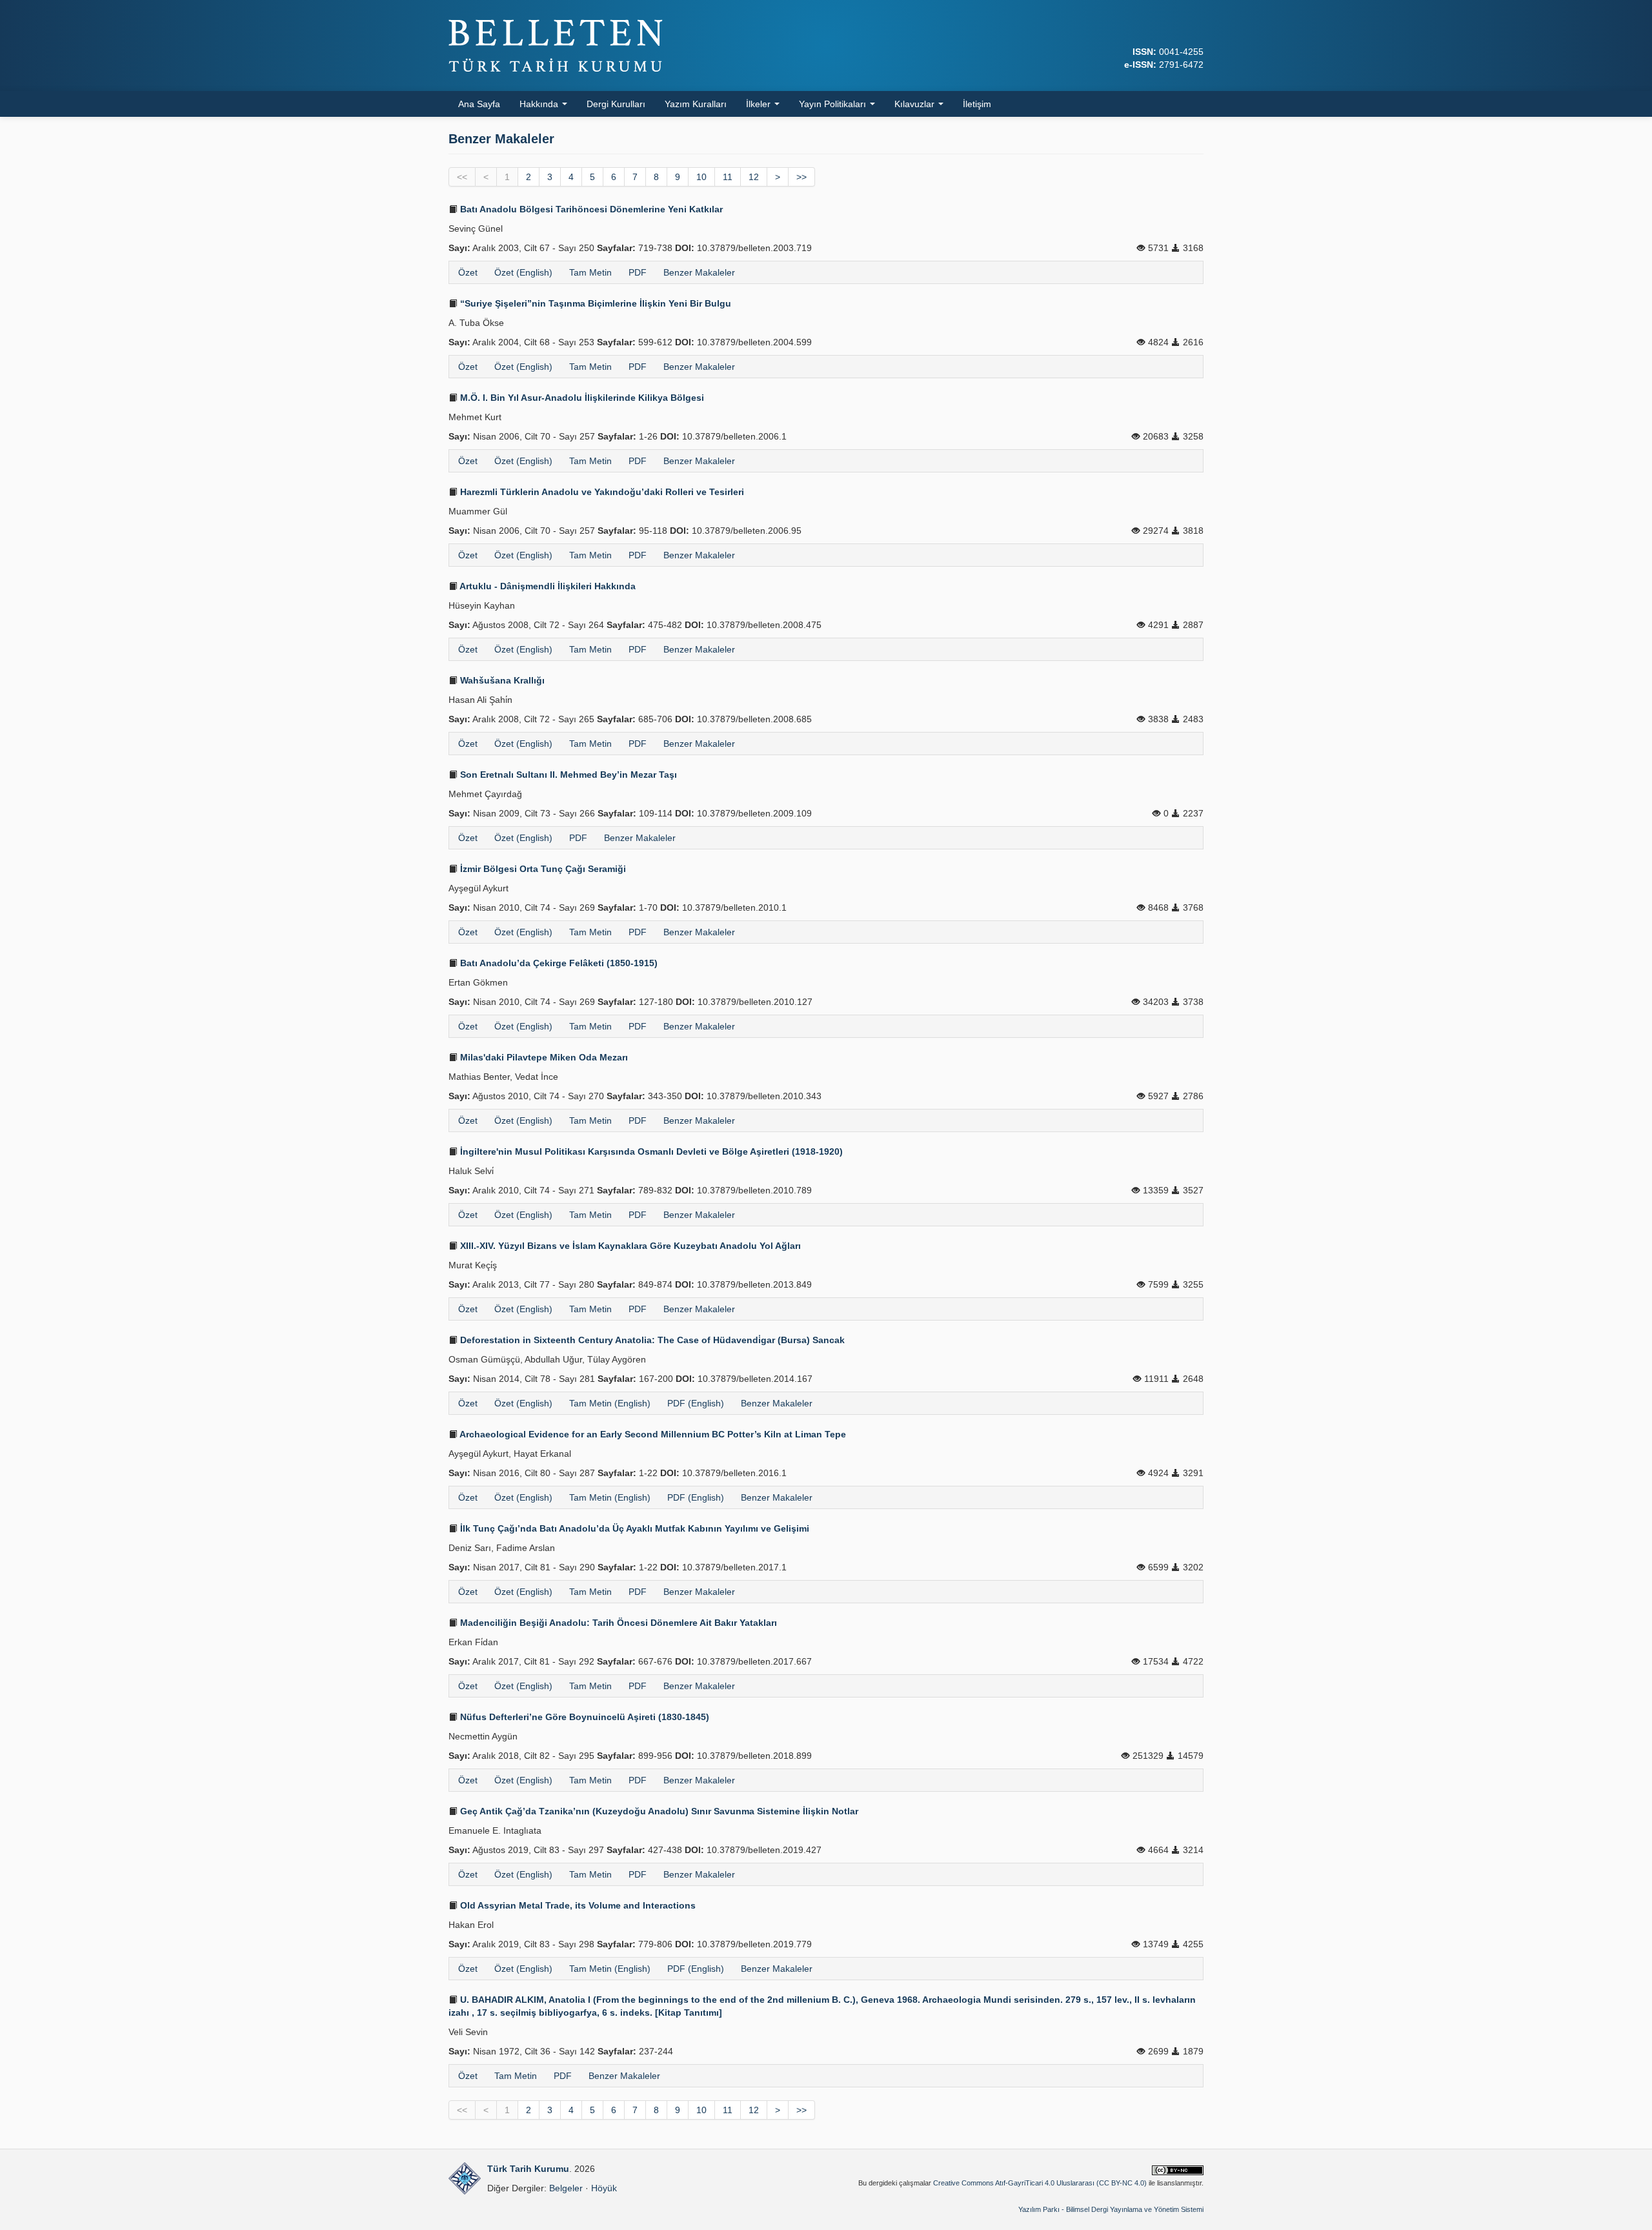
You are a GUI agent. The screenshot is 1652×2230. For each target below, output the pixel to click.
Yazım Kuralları (696, 104)
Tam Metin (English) (610, 1403)
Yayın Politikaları (834, 104)
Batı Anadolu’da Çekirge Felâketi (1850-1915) (558, 963)
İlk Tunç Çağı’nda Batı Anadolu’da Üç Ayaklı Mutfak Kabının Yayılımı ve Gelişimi (633, 1528)
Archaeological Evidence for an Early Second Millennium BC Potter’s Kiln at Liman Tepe (652, 1434)
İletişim (977, 104)
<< (462, 177)
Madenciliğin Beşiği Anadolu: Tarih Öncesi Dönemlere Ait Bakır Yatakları (617, 1623)
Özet (468, 272)
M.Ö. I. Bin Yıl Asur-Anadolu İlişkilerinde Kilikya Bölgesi (581, 398)
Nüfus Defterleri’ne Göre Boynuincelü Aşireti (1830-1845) (583, 1717)
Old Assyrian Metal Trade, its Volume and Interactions (577, 1905)
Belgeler (566, 2188)
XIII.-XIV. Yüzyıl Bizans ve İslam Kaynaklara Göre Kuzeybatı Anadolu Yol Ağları (629, 1246)
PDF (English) (696, 1403)
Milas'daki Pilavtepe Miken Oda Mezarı (543, 1057)
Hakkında (540, 104)
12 (754, 177)
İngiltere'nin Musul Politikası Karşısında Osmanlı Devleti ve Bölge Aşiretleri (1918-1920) (650, 1151)
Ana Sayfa (479, 104)
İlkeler (760, 104)
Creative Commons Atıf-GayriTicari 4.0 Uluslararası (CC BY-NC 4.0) (1040, 2183)
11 (728, 177)
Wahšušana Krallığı (501, 680)
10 (701, 177)
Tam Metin (590, 272)
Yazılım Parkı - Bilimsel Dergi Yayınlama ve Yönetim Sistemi (1111, 2209)
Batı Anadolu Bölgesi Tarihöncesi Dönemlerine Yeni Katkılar (590, 209)
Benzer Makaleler (699, 272)
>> (801, 177)
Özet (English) (523, 272)
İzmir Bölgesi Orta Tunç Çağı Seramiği (542, 869)
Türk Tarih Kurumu (528, 2169)
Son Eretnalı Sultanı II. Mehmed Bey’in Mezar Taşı (567, 775)
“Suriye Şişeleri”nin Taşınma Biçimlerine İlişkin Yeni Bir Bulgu (594, 303)
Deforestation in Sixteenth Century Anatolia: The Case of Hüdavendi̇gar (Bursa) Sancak (651, 1340)
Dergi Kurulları (616, 104)
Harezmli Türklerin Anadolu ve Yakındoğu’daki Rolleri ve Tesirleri (601, 492)
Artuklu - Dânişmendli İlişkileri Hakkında (547, 586)
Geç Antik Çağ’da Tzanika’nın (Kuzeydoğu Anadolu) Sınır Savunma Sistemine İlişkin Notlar (658, 1811)
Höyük (604, 2188)
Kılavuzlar (916, 104)
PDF (638, 272)
